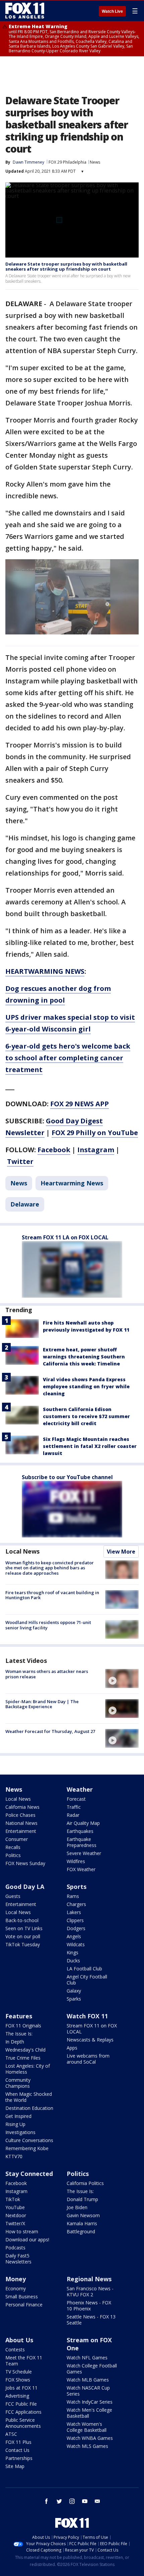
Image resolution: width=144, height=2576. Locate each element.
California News (22, 1807)
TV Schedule (19, 2372)
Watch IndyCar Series (90, 2402)
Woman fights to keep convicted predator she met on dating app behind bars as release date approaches (50, 1568)
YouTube (15, 2207)
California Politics (85, 2183)
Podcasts (15, 2248)
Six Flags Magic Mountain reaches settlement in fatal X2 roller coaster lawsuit (90, 1446)
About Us (19, 2340)
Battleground (81, 2231)
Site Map (15, 2466)
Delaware (25, 1204)
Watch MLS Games (87, 2446)
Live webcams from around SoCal (88, 2059)
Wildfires (76, 1861)
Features (19, 2016)
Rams (73, 1896)
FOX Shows (18, 2380)
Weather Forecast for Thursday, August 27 (50, 1731)
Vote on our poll (23, 1936)
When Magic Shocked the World (29, 2097)
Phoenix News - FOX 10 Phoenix (89, 2306)
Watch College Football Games (92, 2369)
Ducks (73, 1961)
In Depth (15, 2042)
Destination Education (29, 2108)
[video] (122, 1678)
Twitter (20, 1161)
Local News (22, 1551)
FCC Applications (23, 2412)
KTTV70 (14, 2156)
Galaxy (74, 1991)
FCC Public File (21, 2404)
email (97, 2501)
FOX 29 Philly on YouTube (95, 1133)
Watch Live (112, 11)
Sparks (74, 1999)
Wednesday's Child (25, 2050)
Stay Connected (29, 2174)
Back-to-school (22, 1920)
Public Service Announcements (23, 2423)
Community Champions (18, 2083)
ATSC (11, 2434)
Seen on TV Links (24, 1928)
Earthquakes (80, 1831)
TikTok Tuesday (23, 1944)
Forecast (76, 1799)
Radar (73, 1815)
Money (16, 2279)
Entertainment (21, 1831)
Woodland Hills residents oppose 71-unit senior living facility (48, 1625)
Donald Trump (82, 2199)
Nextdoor (16, 2215)
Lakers (74, 1912)
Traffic (74, 1807)
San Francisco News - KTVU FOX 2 (90, 2291)
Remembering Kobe (27, 2148)
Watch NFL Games (87, 2358)
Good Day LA (25, 1887)
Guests (13, 1896)
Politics (13, 1855)
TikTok (13, 2199)
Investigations (20, 2132)
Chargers (76, 1904)
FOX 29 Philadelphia (67, 162)
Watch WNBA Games (90, 2438)
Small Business (22, 2297)
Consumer (17, 1839)
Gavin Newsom (83, 2215)
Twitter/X (15, 2223)
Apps (72, 2048)
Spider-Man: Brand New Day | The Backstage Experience (42, 1704)
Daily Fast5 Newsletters (18, 2259)
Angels (74, 1936)
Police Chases (20, 1815)
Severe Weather (84, 1853)
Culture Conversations (29, 2140)
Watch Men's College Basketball (89, 2413)
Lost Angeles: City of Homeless (28, 2069)
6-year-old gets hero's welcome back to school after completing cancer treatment (68, 1058)
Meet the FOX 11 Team (24, 2361)
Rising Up (15, 2124)
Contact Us (17, 2450)
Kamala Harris (82, 2223)
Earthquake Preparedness (82, 1842)
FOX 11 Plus (18, 2442)
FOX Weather (81, 1869)
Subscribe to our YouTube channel (67, 1477)
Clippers (75, 1920)
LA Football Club (84, 1969)
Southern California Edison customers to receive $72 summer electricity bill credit (86, 1416)
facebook (47, 2501)
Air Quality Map (83, 1823)
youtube (85, 2501)
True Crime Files (23, 2058)
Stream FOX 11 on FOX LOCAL (92, 2029)
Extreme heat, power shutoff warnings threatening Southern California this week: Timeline (84, 1357)
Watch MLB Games (88, 2380)
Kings (73, 1952)
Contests (15, 2349)
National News (21, 1823)
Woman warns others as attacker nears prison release (47, 1674)
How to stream (22, 2231)
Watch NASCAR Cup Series (88, 2391)
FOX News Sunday (25, 1863)
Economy (16, 2288)
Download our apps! (27, 2239)
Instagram (96, 1150)
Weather (80, 1789)
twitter (59, 2501)
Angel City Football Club (87, 1980)
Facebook (54, 1150)
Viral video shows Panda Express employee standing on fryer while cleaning (86, 1386)
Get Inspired (18, 2116)
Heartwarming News (72, 1183)
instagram (72, 2501)
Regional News (89, 2279)
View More (121, 1552)
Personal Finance (24, 2305)
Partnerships (19, 2458)
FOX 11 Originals (23, 2026)
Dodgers (76, 1928)
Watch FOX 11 (87, 2016)
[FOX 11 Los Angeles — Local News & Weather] (25, 11)
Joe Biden (77, 2207)
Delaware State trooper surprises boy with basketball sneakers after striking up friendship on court (66, 267)
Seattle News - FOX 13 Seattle (91, 2320)
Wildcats (76, 1944)
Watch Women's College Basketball (87, 2427)
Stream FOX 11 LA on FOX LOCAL (65, 1237)
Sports (77, 1887)
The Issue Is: (19, 2034)
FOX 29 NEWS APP (80, 1104)
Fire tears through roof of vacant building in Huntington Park (52, 1595)
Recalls (13, 1847)
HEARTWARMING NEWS (45, 971)
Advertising (17, 2396)
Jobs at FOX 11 (21, 2388)
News (95, 162)
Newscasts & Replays (90, 2040)
